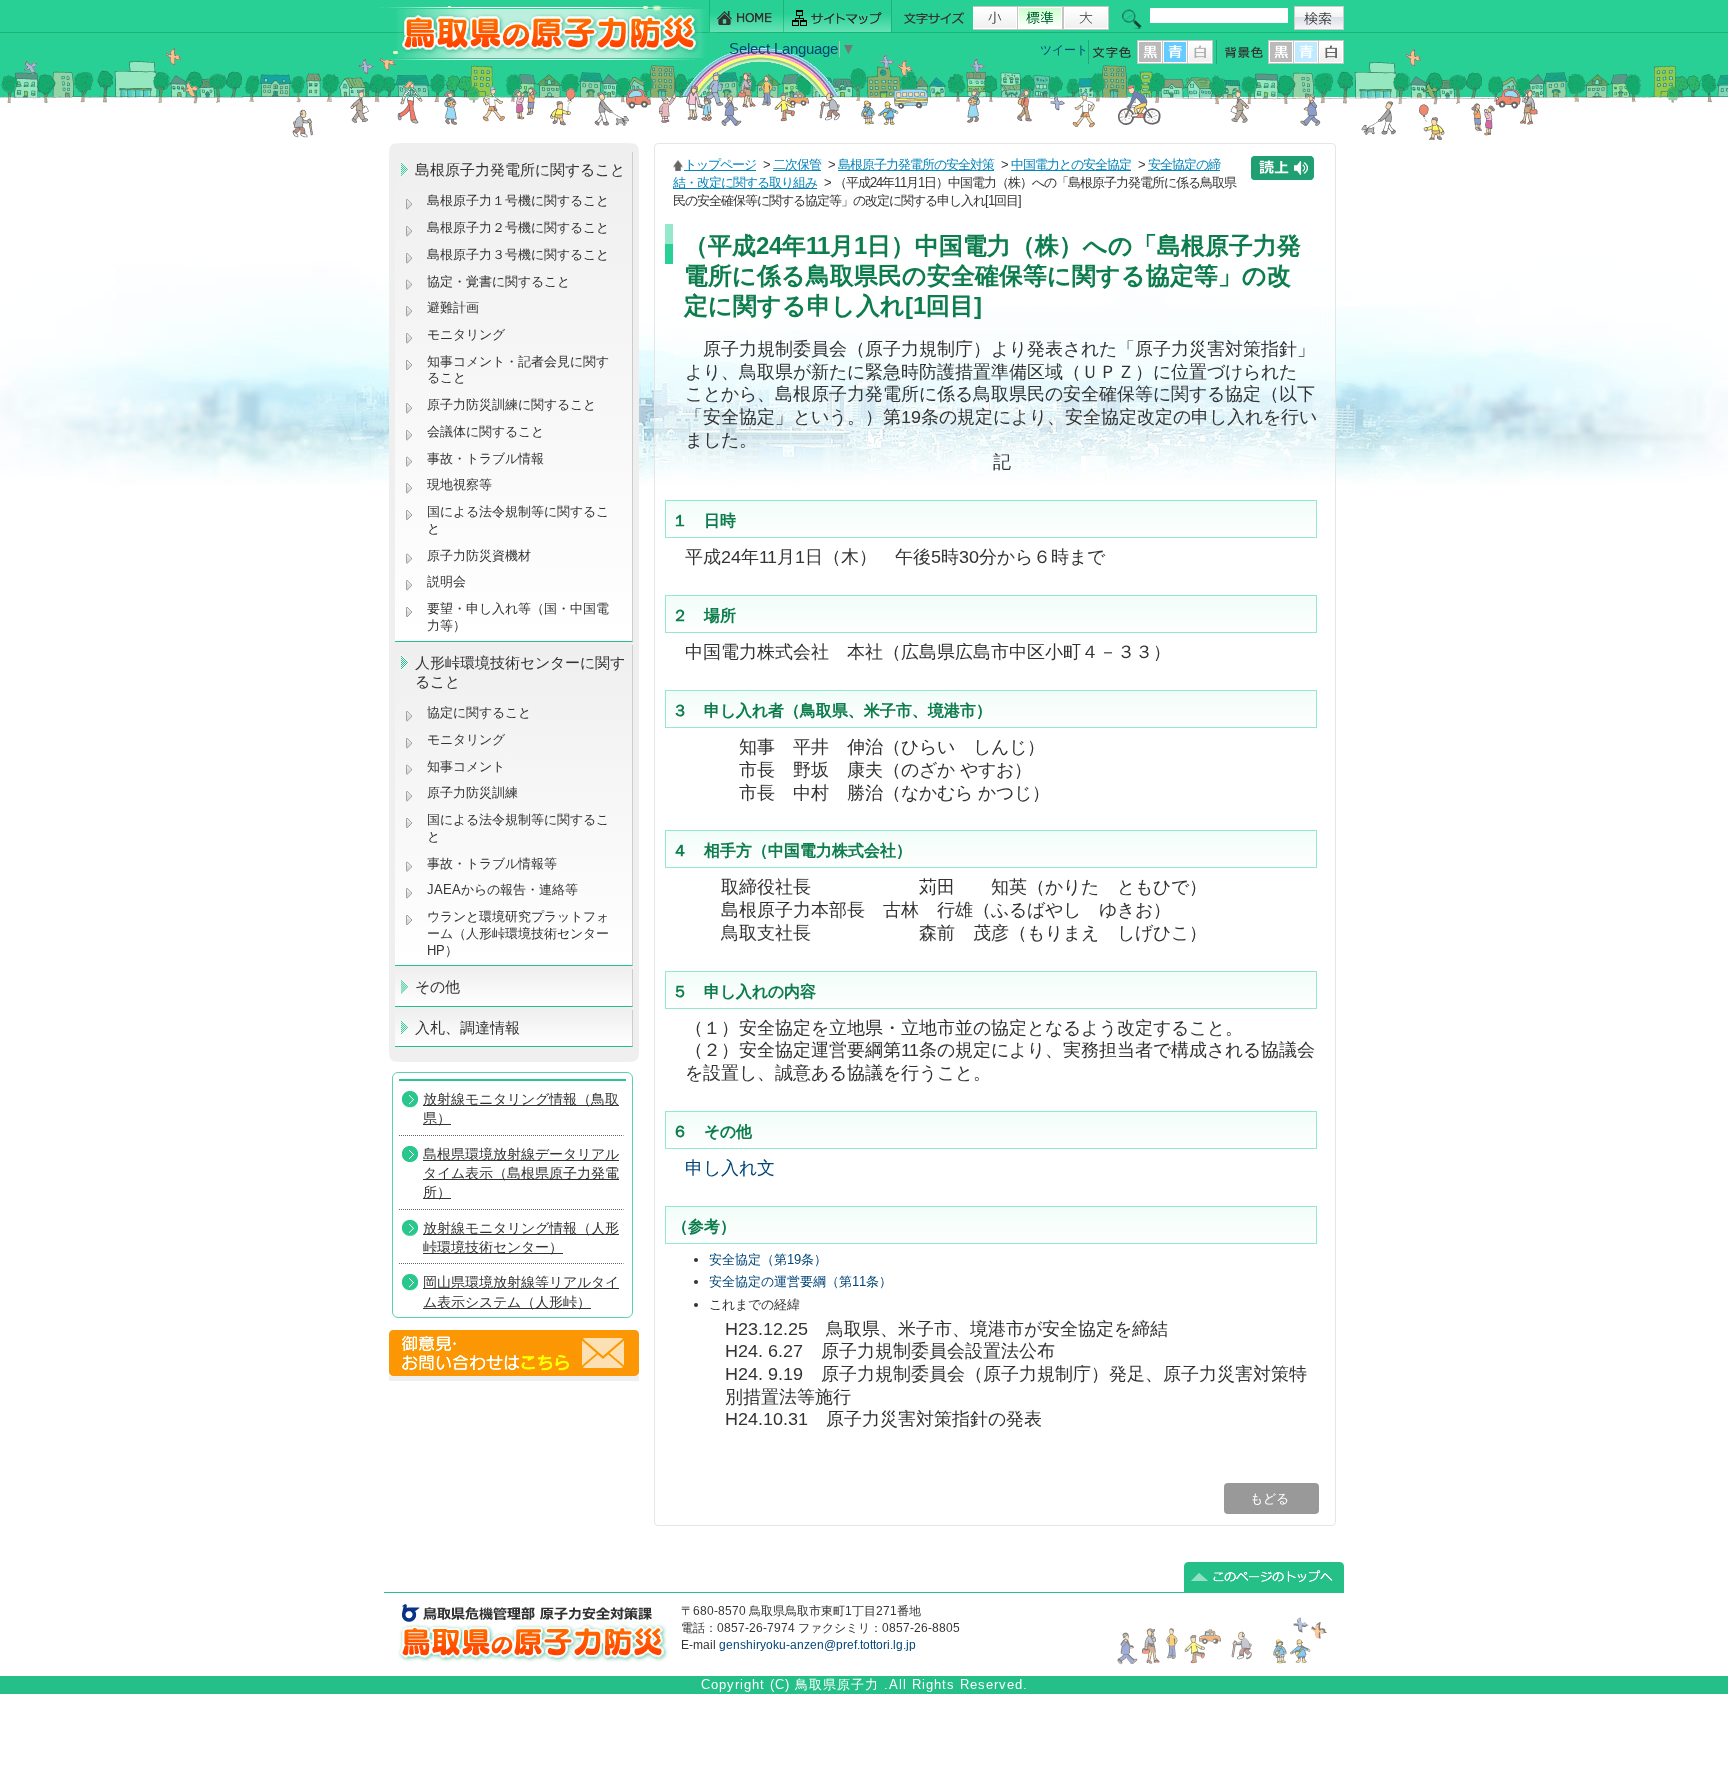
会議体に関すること (485, 431)
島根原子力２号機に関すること (518, 227)
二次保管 (797, 164)
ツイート (1064, 50)
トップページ (720, 164)
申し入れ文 (730, 1167)
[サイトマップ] (838, 16)
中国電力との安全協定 (1071, 164)
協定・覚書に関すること (498, 281)
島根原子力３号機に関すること (518, 254)
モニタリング (466, 334)
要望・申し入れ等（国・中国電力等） (518, 617)
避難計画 (453, 307)
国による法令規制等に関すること (518, 520)
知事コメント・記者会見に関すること (518, 370)
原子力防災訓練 (472, 792)
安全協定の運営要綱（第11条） (800, 1281)
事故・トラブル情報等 (494, 863)
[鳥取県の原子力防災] (543, 56)
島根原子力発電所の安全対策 (916, 164)
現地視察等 (459, 484)
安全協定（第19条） (768, 1259)
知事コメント (466, 766)
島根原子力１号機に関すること (518, 200)
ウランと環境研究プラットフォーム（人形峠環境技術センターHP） (518, 933)
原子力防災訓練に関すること (511, 404)
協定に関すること (479, 712)
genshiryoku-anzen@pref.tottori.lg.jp (817, 1645)
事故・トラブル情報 (489, 458)
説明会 (446, 581)
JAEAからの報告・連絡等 (502, 889)
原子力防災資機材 (479, 555)
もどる (1271, 1498)
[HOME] (746, 16)
